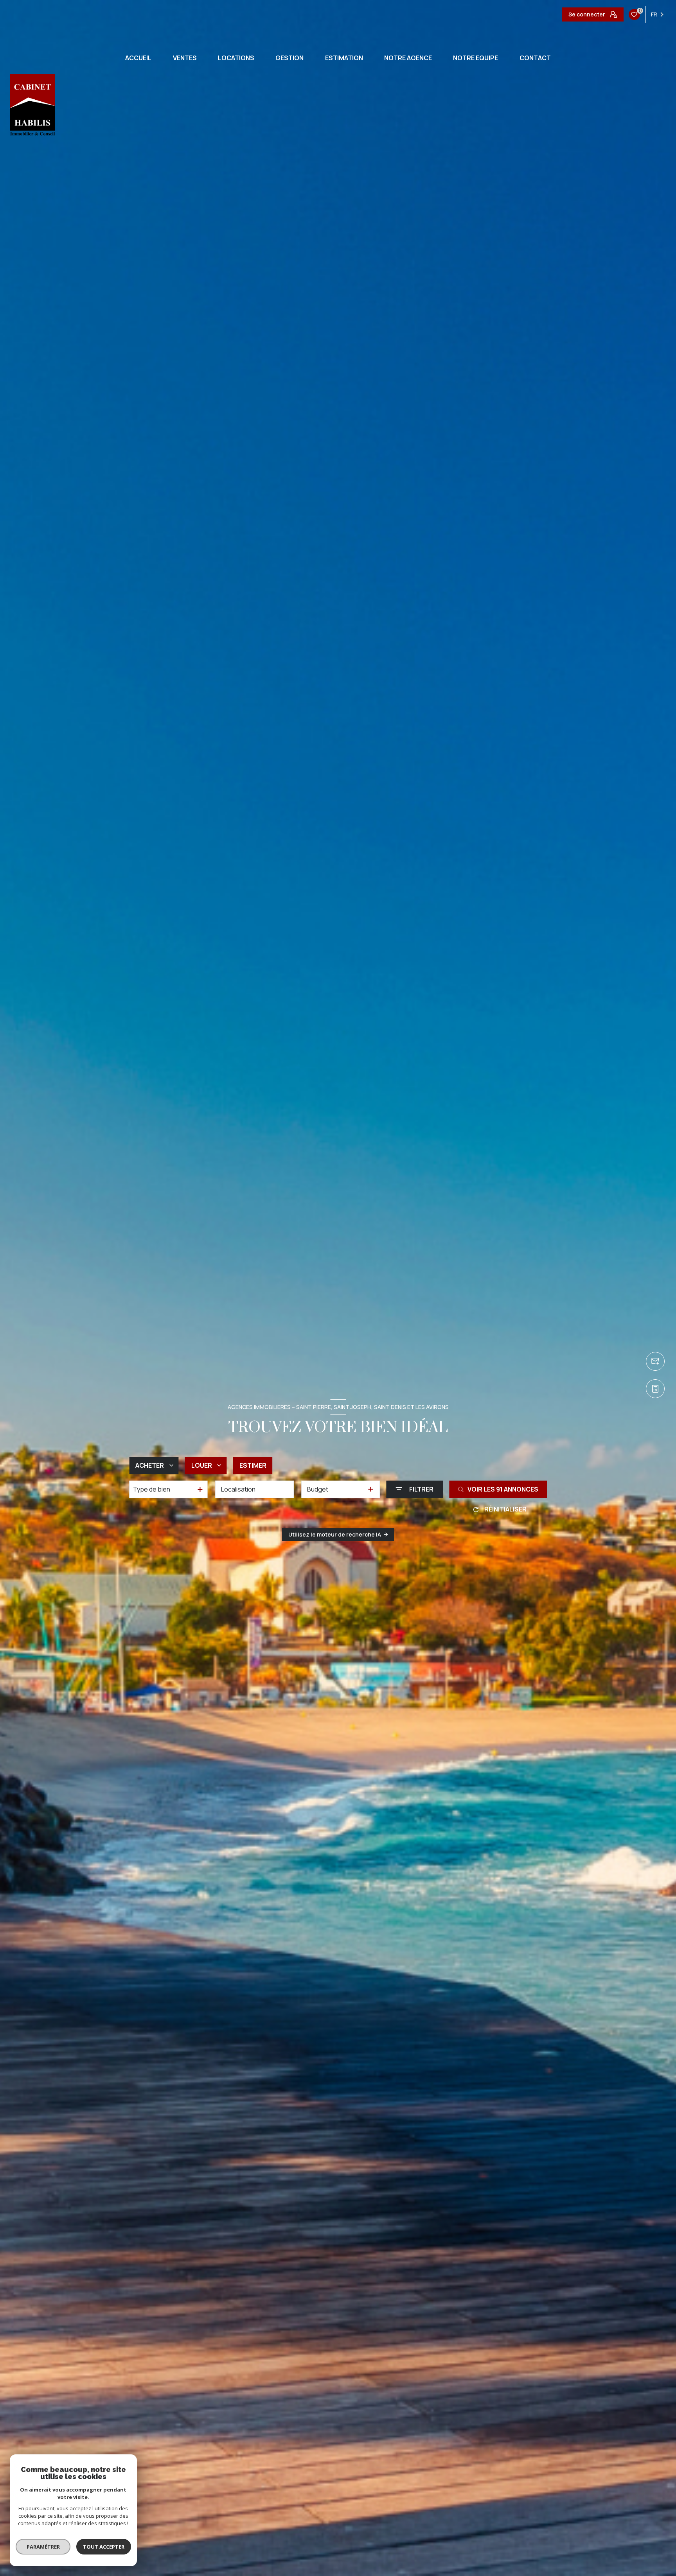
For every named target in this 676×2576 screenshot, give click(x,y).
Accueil (138, 58)
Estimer (253, 1465)
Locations (236, 58)
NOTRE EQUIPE (476, 58)
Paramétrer (43, 2547)
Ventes (185, 58)
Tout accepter (104, 2547)
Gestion (289, 58)
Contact (535, 58)
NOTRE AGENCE (408, 58)
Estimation (344, 58)
